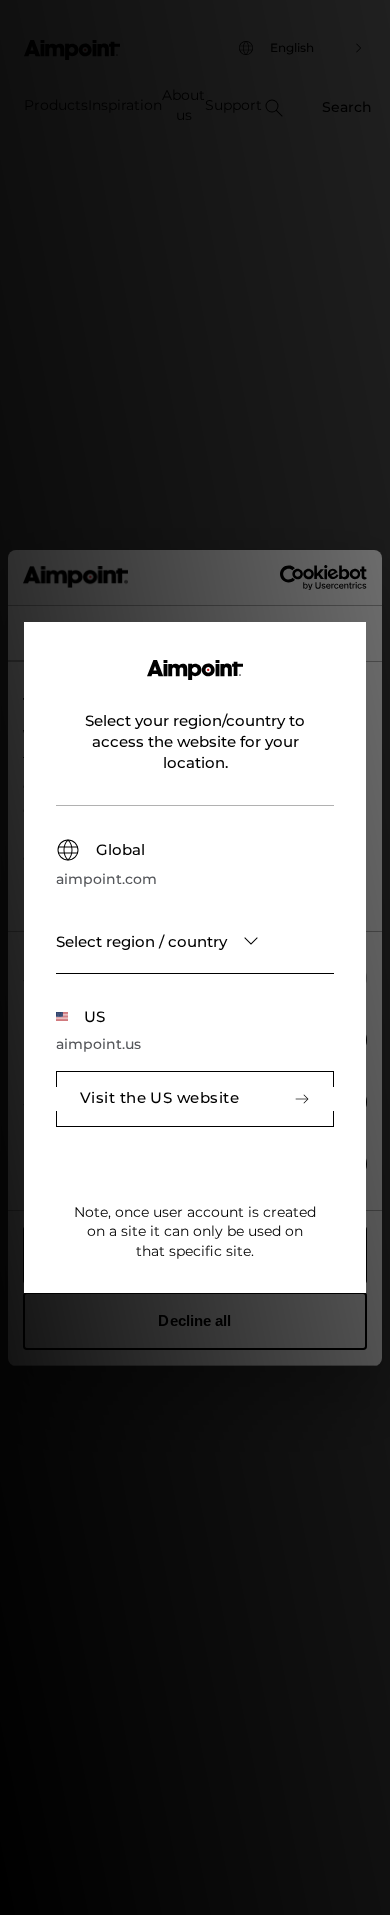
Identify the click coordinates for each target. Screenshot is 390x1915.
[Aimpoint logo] (195, 682)
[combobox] (195, 941)
